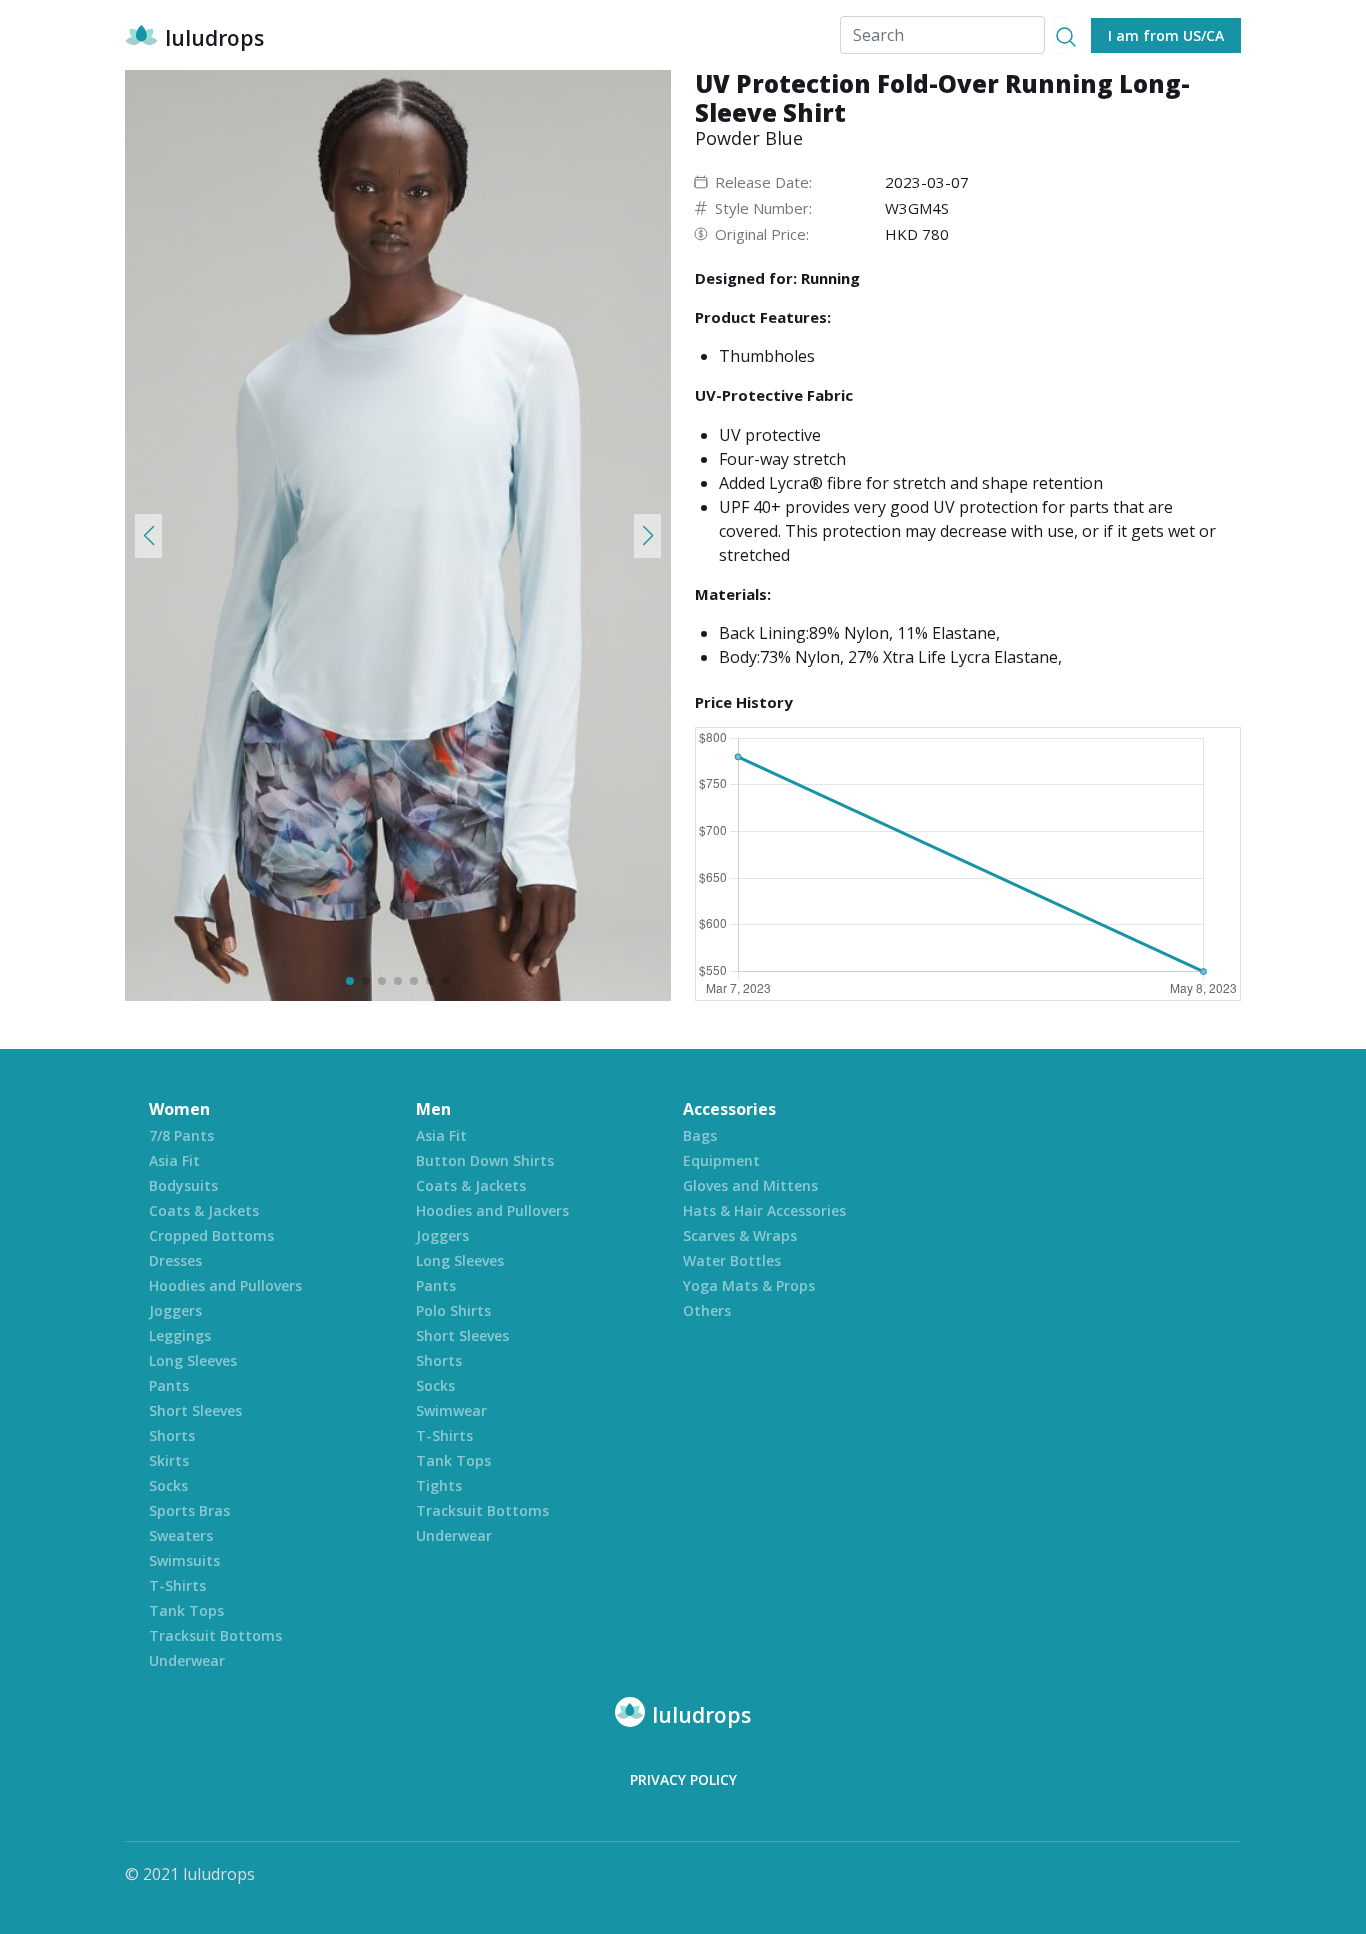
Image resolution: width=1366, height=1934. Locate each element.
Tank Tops (186, 1610)
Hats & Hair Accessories (764, 1210)
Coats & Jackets (204, 1210)
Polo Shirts (453, 1310)
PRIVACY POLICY (683, 1779)
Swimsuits (184, 1560)
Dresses (175, 1260)
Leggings (180, 1335)
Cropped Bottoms (211, 1235)
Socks (168, 1485)
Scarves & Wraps (740, 1235)
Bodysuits (183, 1185)
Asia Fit (174, 1160)
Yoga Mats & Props (749, 1285)
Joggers (175, 1310)
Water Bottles (732, 1260)
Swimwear (451, 1410)
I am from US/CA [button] (1166, 35)
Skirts (169, 1460)
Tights (439, 1485)
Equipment (721, 1160)
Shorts (172, 1435)
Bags (700, 1135)
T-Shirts (177, 1585)
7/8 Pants (181, 1135)
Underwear (187, 1660)
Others (707, 1310)
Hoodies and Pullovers (225, 1285)
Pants (169, 1385)
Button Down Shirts (485, 1160)
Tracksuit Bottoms (215, 1635)
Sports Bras (189, 1510)
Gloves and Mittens (750, 1185)
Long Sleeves (193, 1360)
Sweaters (181, 1535)
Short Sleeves (195, 1410)
